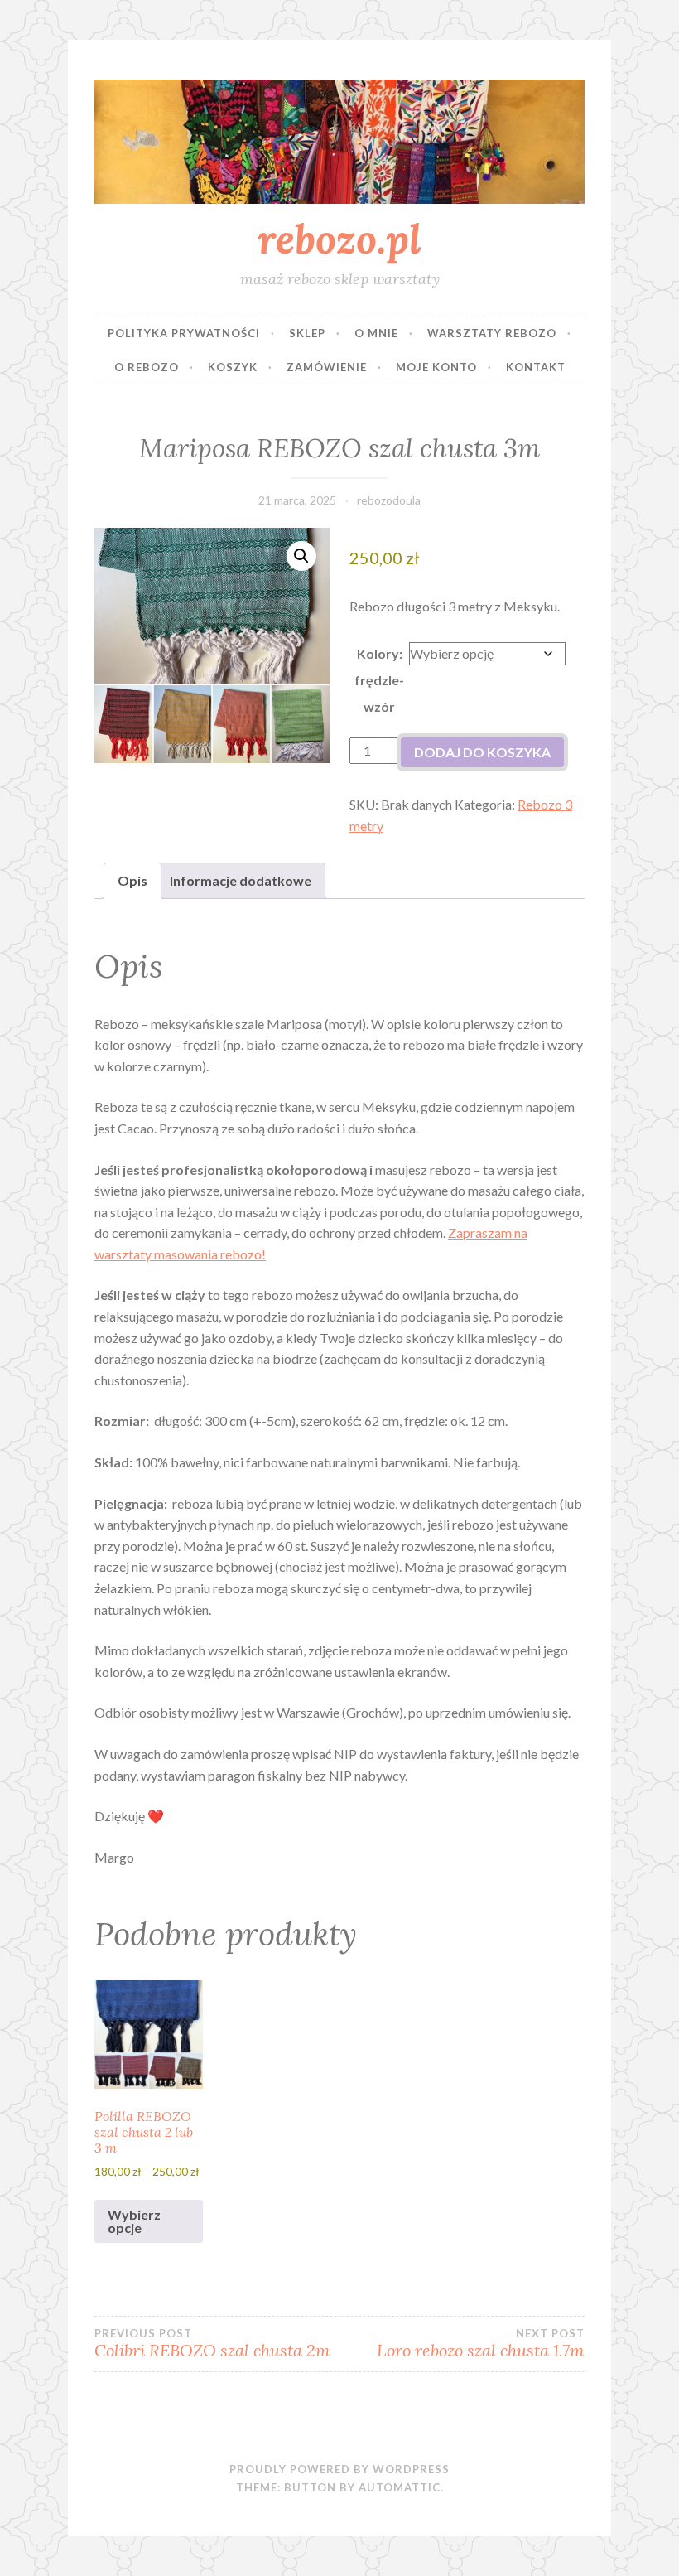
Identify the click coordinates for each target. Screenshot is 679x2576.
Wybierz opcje (134, 2221)
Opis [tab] (132, 880)
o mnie (376, 333)
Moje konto (436, 367)
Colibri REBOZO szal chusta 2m (212, 2344)
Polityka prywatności (184, 333)
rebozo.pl (339, 239)
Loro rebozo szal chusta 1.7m (481, 2344)
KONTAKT (536, 367)
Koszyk (233, 367)
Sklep (307, 333)
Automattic (400, 2487)
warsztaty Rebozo (492, 333)
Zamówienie (327, 367)
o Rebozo (147, 367)
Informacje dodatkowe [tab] (241, 880)
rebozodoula (389, 500)
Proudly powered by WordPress (339, 2469)
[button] (301, 556)
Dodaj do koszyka (482, 752)
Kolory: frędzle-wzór (379, 680)
